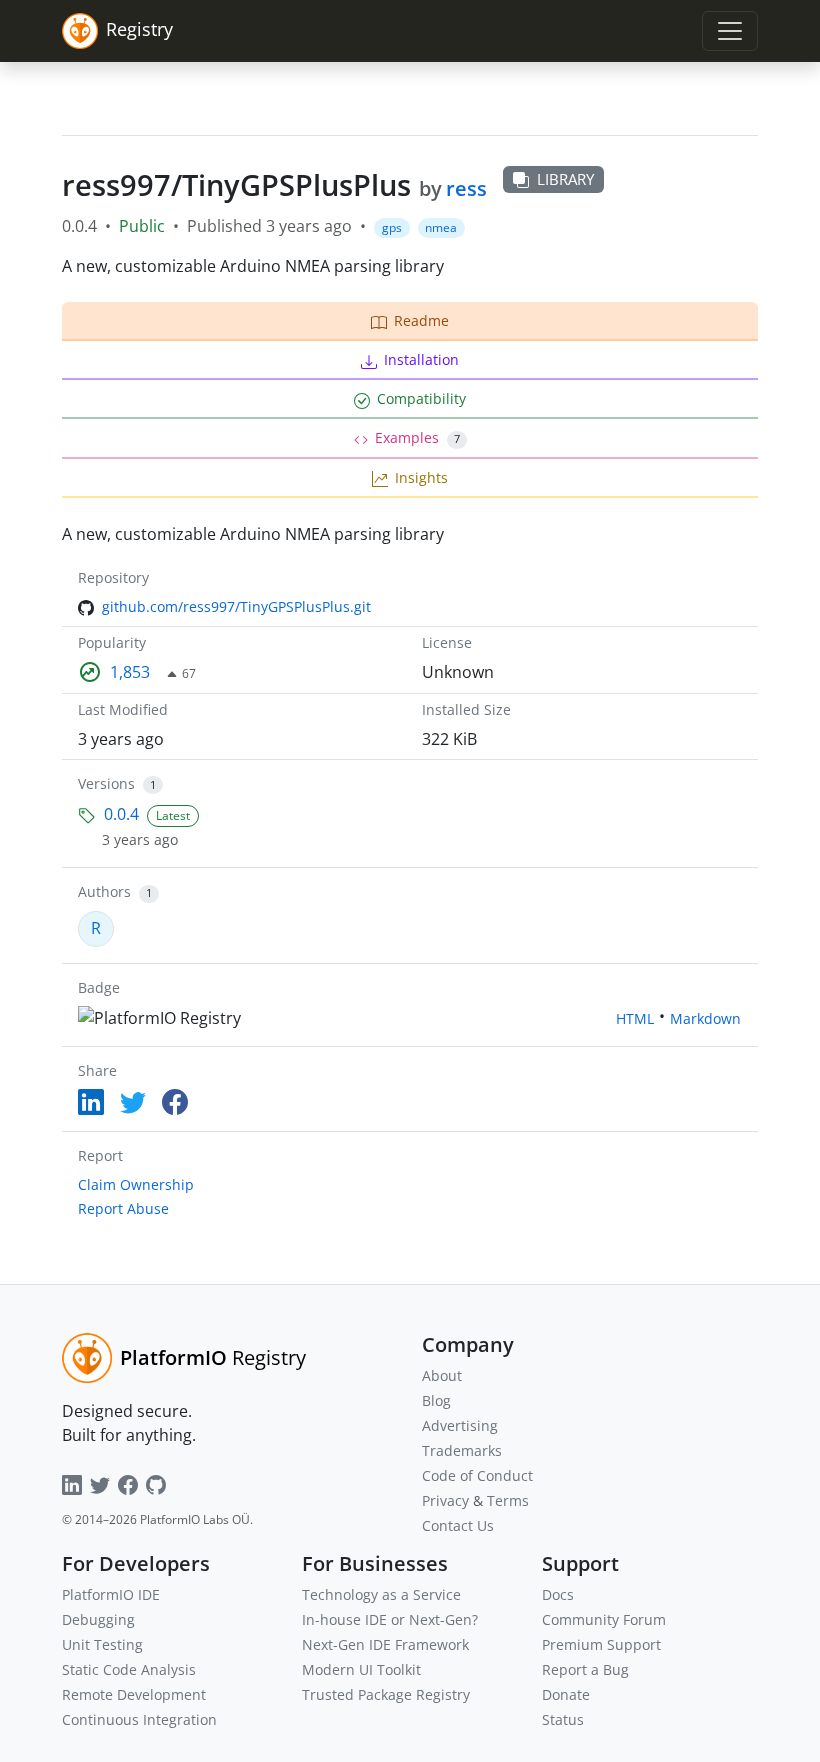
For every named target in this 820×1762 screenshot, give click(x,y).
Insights (421, 477)
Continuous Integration (139, 1719)
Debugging (98, 1619)
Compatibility (421, 398)
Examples (417, 437)
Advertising (460, 1425)
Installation (421, 359)
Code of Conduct (477, 1475)
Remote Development (134, 1694)
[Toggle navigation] (730, 31)
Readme (421, 320)
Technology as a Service (381, 1594)
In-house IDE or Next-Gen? (390, 1619)
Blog (436, 1400)
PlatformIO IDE (111, 1594)
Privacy (445, 1500)
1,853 (130, 672)
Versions (106, 783)
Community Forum (604, 1619)
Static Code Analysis (129, 1669)
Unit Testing (102, 1644)
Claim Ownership (136, 1184)
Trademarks (462, 1450)
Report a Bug (585, 1669)
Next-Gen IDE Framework (385, 1644)
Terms (508, 1500)
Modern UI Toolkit (361, 1669)
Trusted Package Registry (386, 1694)
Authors (104, 891)
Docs (558, 1594)
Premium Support (601, 1644)
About (442, 1375)
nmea (441, 227)
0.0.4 (121, 814)
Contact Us (458, 1525)
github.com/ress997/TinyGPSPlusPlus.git (236, 606)
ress (466, 188)
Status (563, 1719)
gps (392, 227)
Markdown (705, 1018)
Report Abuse (123, 1208)
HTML (635, 1018)
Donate (566, 1694)
